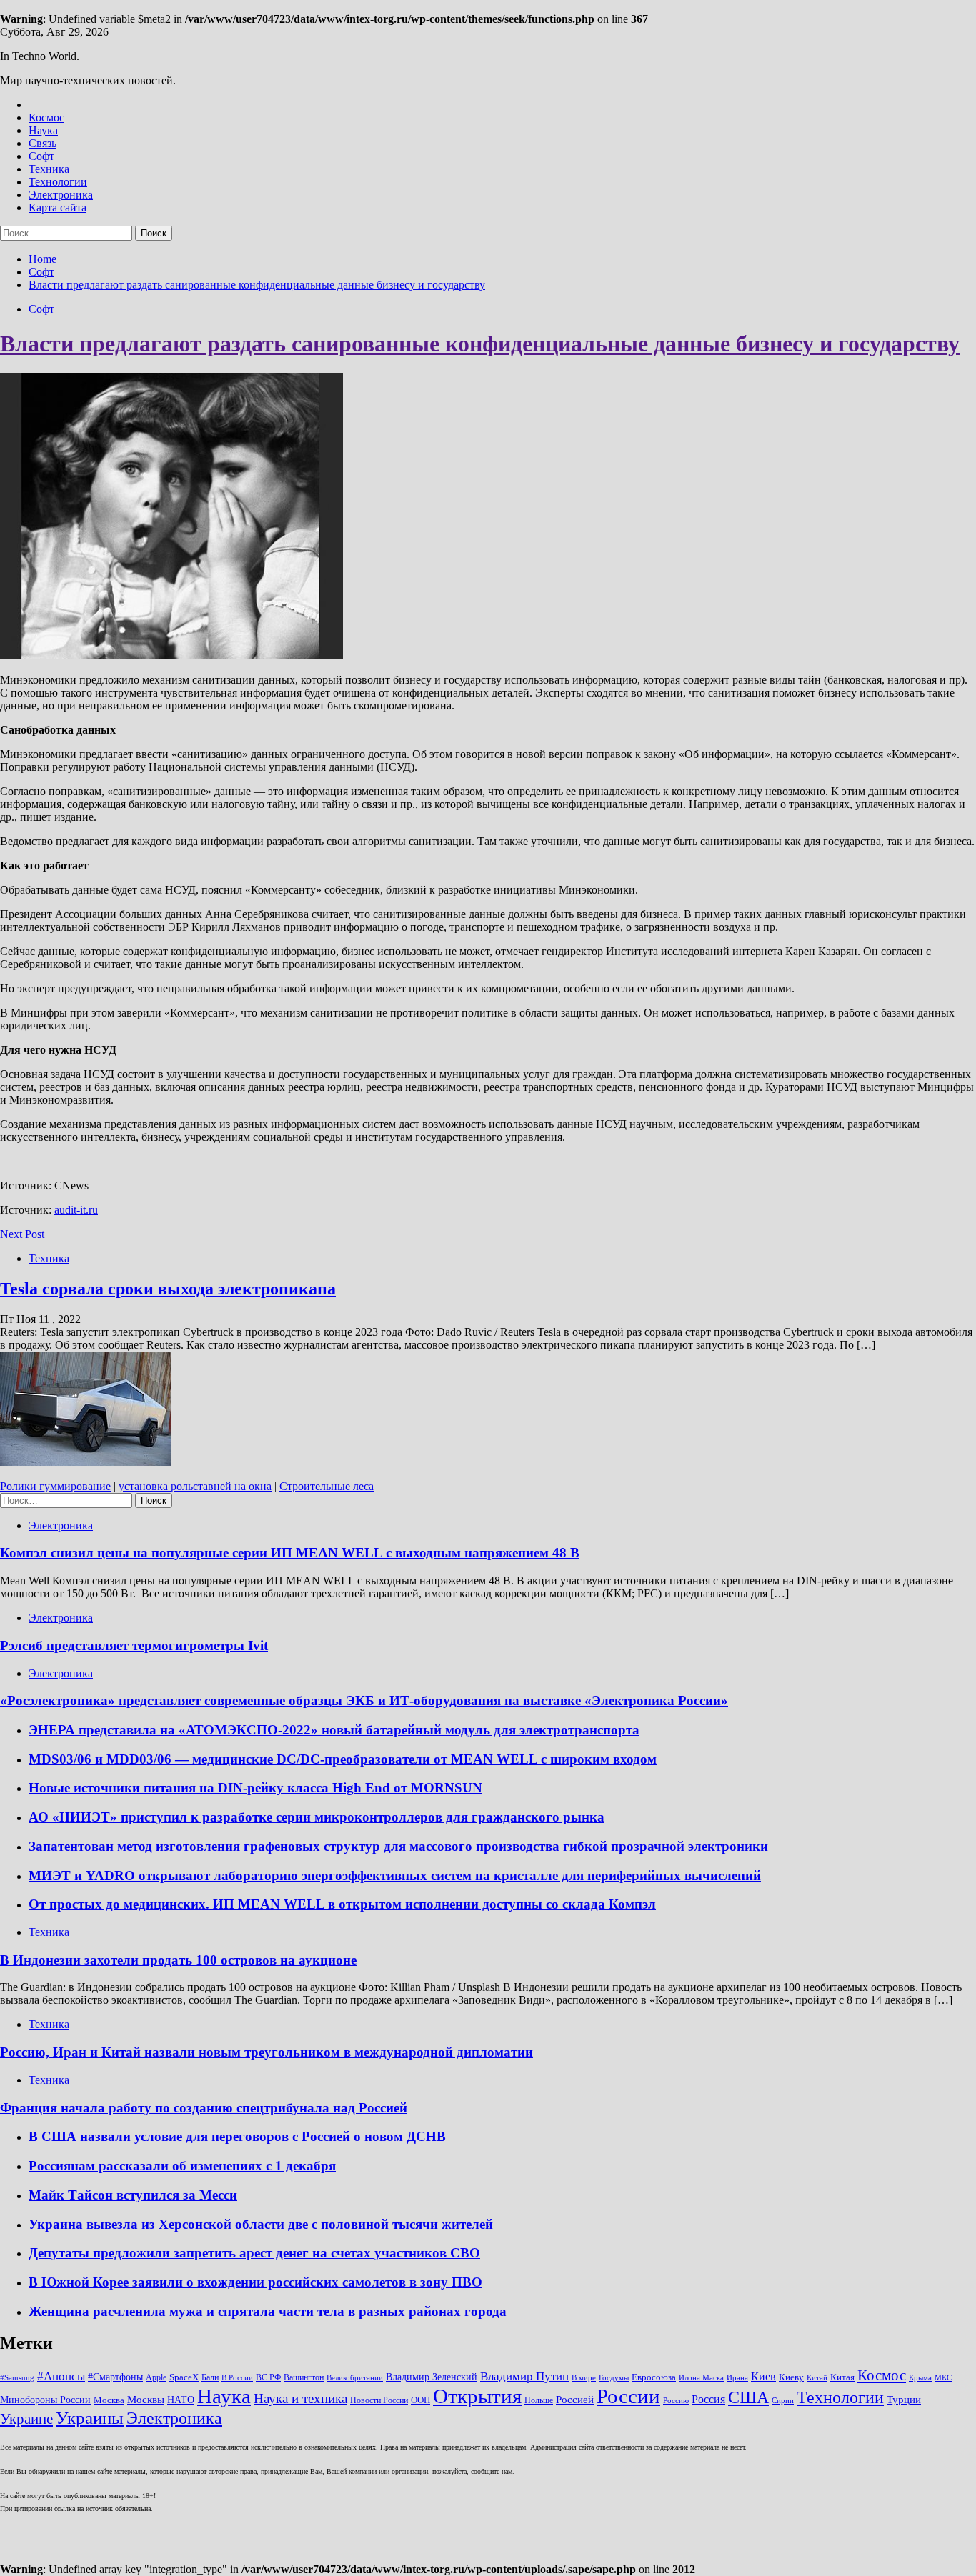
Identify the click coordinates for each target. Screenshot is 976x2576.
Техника (49, 169)
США (748, 2397)
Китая (842, 2377)
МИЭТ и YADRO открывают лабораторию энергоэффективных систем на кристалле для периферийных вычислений (395, 1876)
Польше (539, 2400)
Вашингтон (304, 2377)
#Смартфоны (115, 2377)
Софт (41, 156)
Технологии (58, 182)
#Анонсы (61, 2376)
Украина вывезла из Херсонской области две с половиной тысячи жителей (261, 2224)
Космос (46, 118)
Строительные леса (327, 1486)
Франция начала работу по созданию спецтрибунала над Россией (204, 2108)
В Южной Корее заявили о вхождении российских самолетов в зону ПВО (255, 2282)
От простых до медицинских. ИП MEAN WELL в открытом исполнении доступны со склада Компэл (342, 1904)
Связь (43, 143)
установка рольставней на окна (195, 1486)
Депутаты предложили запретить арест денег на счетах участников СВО (254, 2253)
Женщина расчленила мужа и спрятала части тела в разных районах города (268, 2311)
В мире (584, 2378)
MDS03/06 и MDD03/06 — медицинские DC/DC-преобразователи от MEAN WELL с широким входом (343, 1759)
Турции (904, 2400)
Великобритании (355, 2378)
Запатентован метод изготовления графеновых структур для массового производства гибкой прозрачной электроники (398, 1846)
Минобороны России (45, 2400)
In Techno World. (40, 56)
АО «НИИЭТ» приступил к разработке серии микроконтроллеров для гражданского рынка (317, 1817)
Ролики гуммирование (55, 1486)
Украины (90, 2418)
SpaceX (184, 2377)
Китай (817, 2378)
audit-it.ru (76, 1210)
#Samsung (17, 2378)
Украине (26, 2419)
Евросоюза (654, 2377)
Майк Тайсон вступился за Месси (133, 2195)
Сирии (783, 2401)
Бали (210, 2377)
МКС (943, 2378)
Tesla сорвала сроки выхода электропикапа (168, 1289)
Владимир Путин (524, 2376)
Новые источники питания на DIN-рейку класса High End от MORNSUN (255, 1788)
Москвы (146, 2400)
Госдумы (614, 2378)
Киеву (791, 2377)
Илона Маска (701, 2378)
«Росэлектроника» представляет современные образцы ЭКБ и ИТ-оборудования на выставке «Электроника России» (364, 1701)
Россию (676, 2401)
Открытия (477, 2396)
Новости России (379, 2400)
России (628, 2396)
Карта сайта (58, 208)
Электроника (61, 195)
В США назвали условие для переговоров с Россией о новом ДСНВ (237, 2136)
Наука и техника (300, 2398)
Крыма (920, 2378)
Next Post (22, 1234)
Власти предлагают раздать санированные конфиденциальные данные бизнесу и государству (480, 344)
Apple (156, 2377)
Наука (43, 130)
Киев (763, 2376)
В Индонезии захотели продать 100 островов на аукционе (178, 1960)
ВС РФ (268, 2377)
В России (237, 2378)
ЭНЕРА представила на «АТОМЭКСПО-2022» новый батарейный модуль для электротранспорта (334, 1730)
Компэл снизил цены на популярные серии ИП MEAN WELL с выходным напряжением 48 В (290, 1553)
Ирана (737, 2378)
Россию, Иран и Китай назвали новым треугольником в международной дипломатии (267, 2052)
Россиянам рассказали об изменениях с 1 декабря (182, 2166)
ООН (420, 2400)
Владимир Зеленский (432, 2377)
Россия (708, 2399)
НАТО (181, 2400)
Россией (575, 2400)
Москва (109, 2400)
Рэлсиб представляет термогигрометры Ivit (134, 1646)
